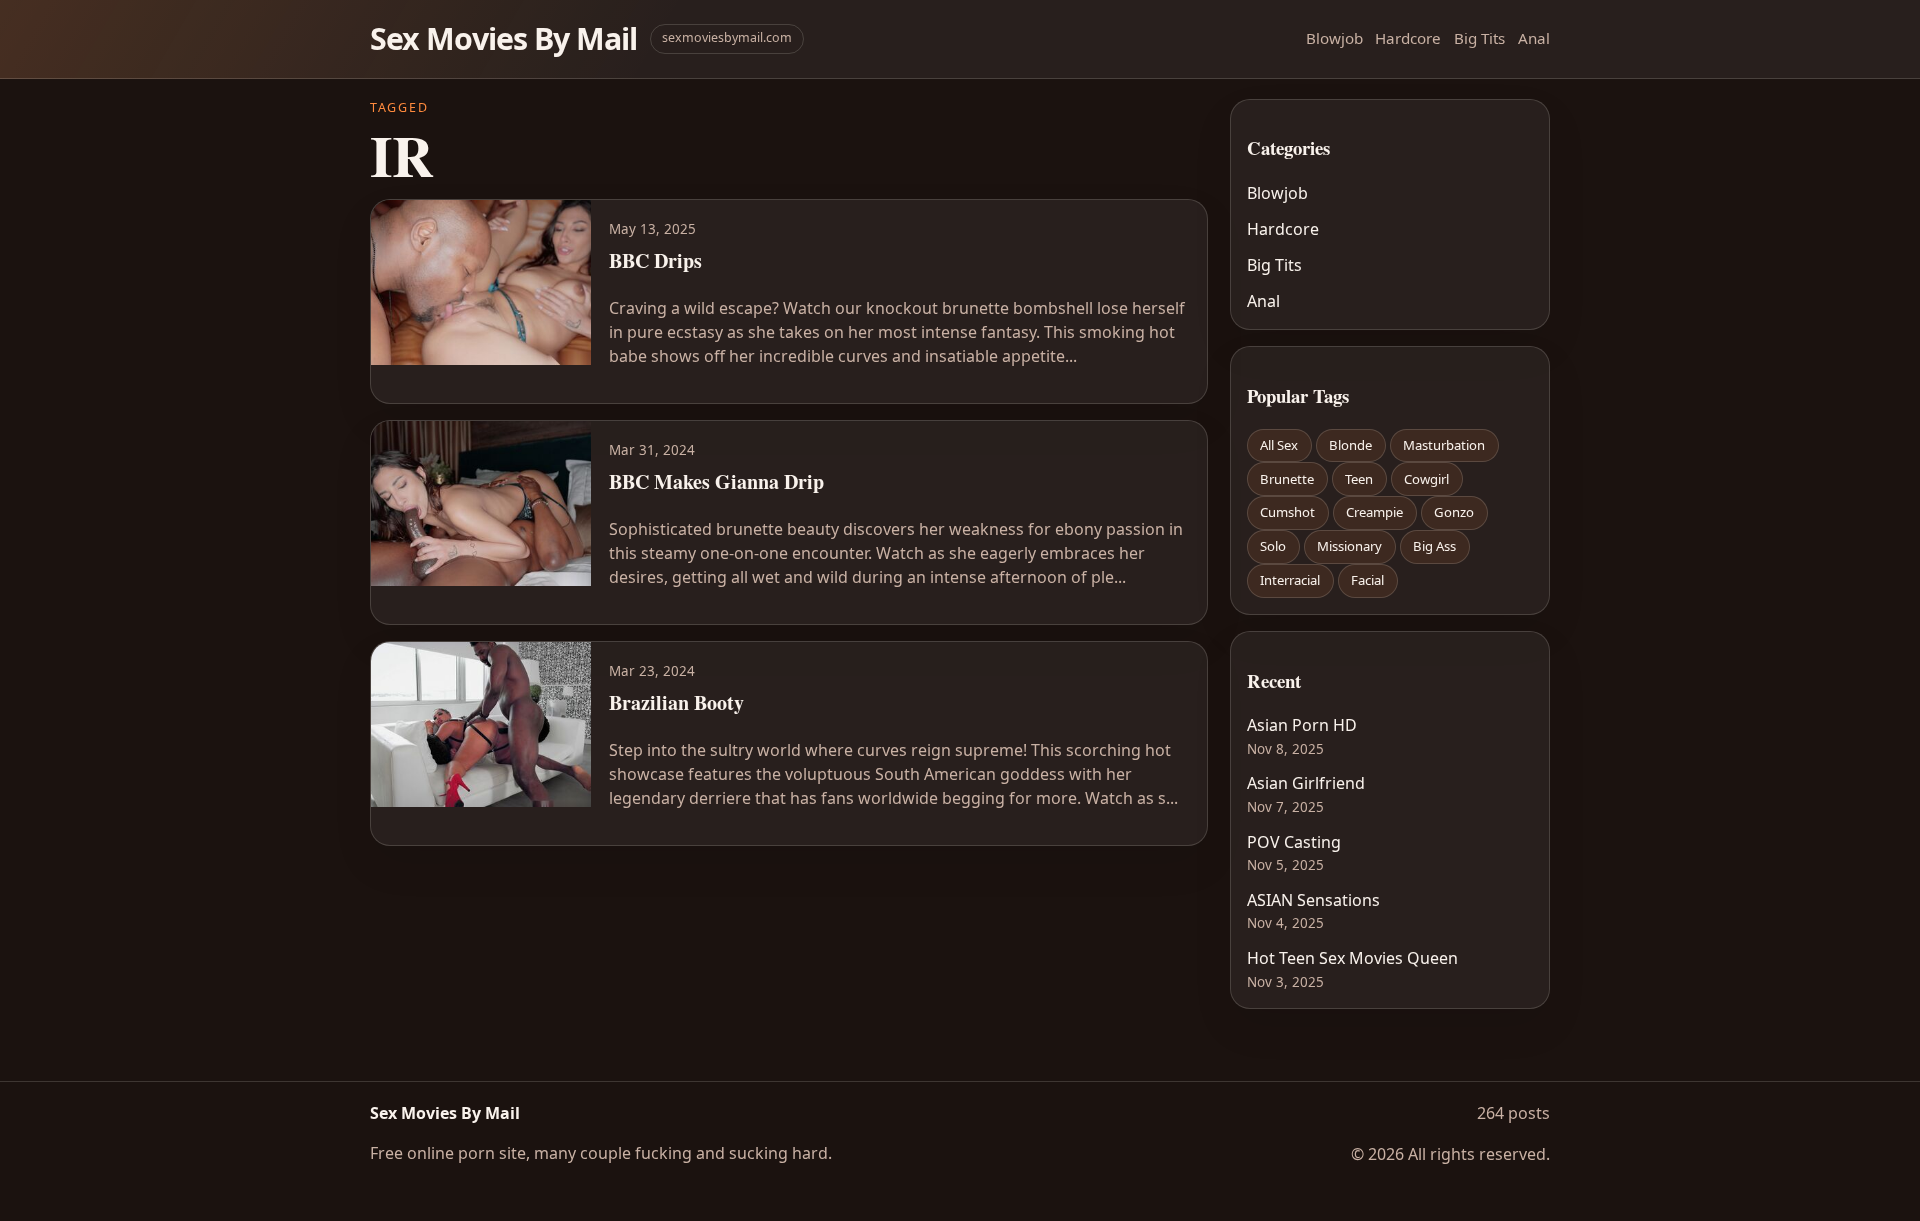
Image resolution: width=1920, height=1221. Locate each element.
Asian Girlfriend (1306, 783)
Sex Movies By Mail (504, 38)
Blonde (1350, 445)
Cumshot (1287, 512)
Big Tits (1479, 38)
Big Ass (1434, 546)
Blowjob (1334, 38)
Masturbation (1444, 445)
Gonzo (1454, 512)
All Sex (1279, 445)
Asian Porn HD (1302, 725)
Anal (1534, 38)
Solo (1273, 546)
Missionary (1349, 546)
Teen (1359, 479)
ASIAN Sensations (1313, 900)
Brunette (1287, 479)
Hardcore (1408, 38)
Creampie (1374, 512)
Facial (1367, 580)
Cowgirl (1426, 479)
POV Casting (1294, 842)
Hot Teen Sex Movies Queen (1352, 958)
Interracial (1290, 580)
